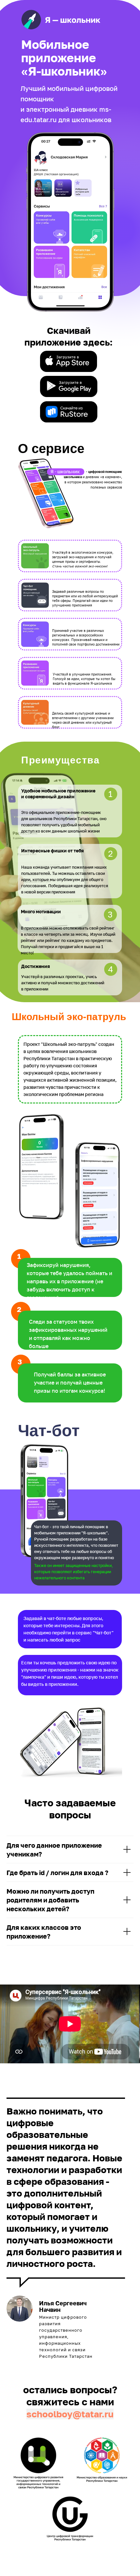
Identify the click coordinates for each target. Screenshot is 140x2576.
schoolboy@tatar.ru (70, 2414)
